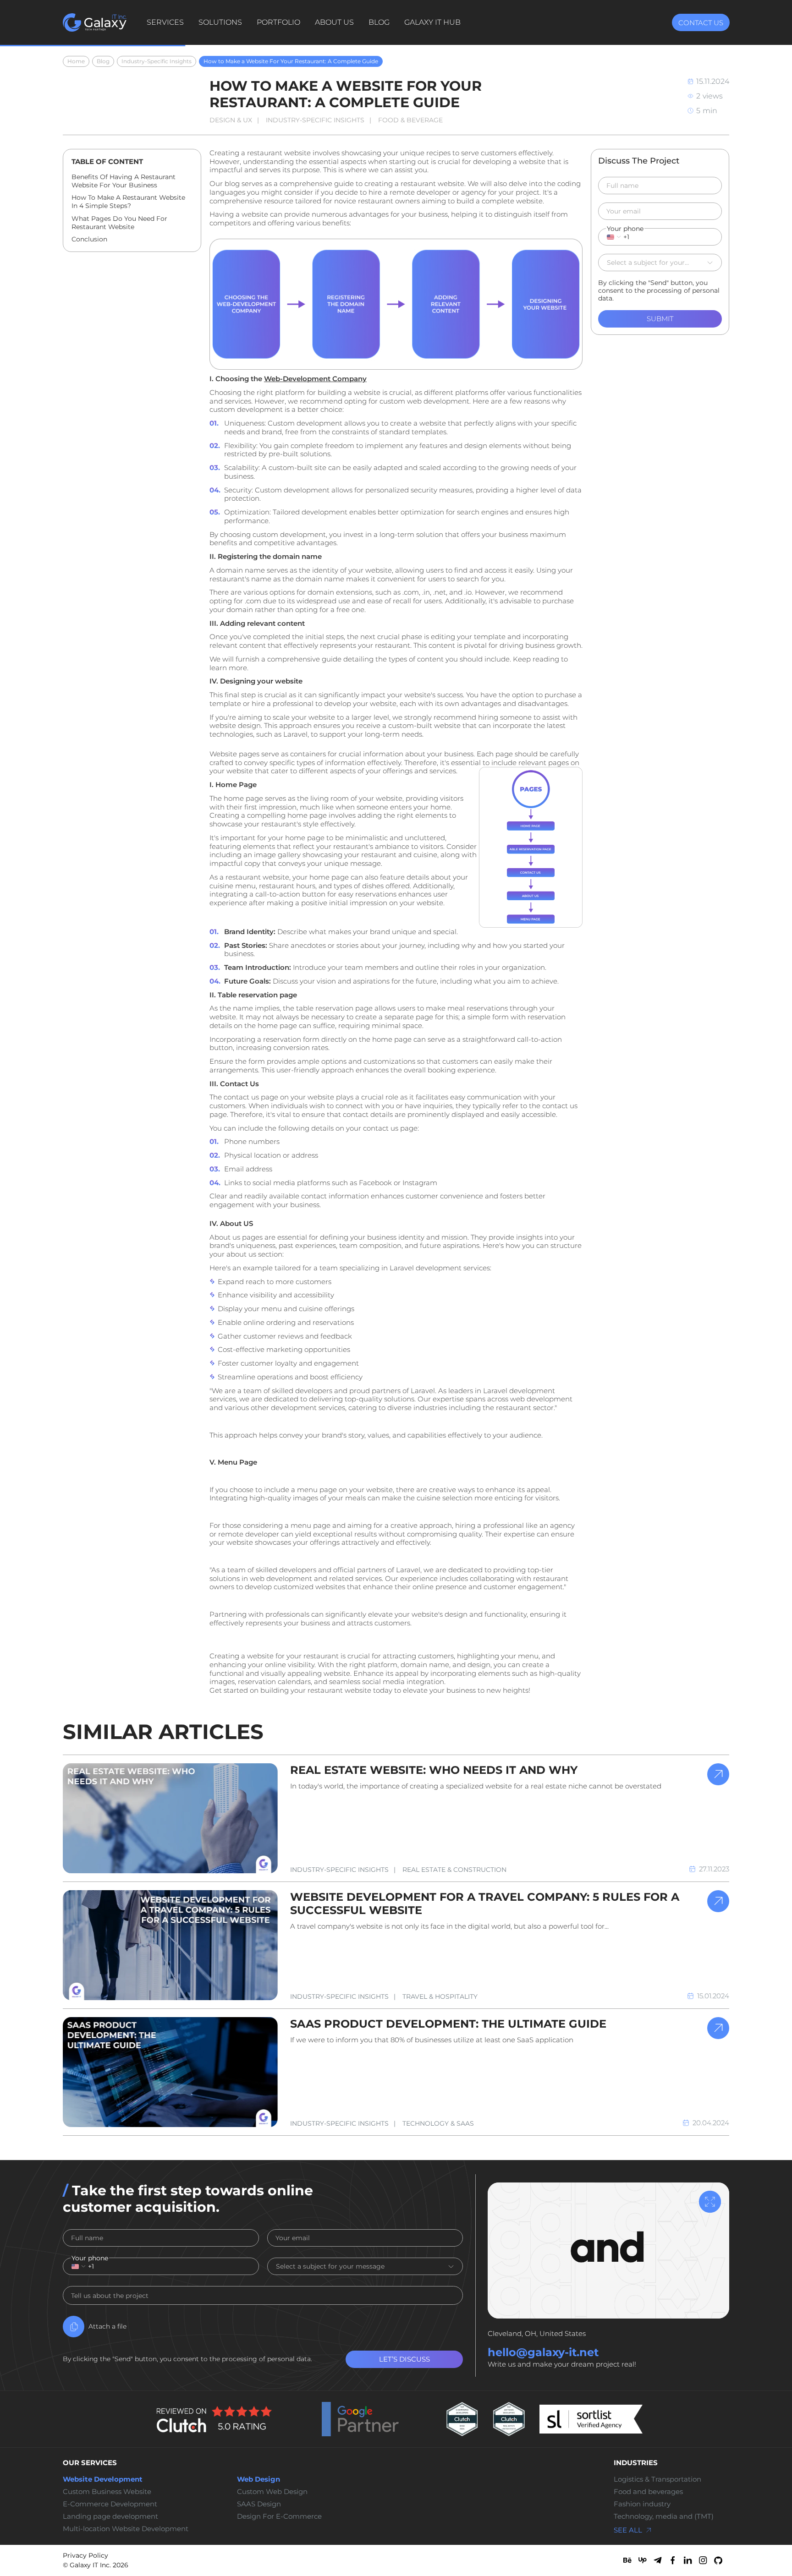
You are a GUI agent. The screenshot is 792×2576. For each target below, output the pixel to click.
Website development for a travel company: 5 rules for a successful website (485, 1903)
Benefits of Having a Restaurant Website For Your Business (124, 181)
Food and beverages (648, 2492)
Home (76, 61)
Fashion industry (642, 2504)
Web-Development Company (315, 379)
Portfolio (278, 22)
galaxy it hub (432, 22)
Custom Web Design (272, 2492)
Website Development (103, 2479)
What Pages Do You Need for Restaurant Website (119, 223)
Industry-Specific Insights (157, 61)
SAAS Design (259, 2504)
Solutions (220, 22)
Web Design (258, 2479)
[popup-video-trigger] (710, 2202)
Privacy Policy (85, 2556)
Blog (379, 22)
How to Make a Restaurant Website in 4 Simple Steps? (128, 202)
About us (334, 22)
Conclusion (89, 239)
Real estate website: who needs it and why (434, 1770)
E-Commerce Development (110, 2504)
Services (165, 22)
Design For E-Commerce (279, 2516)
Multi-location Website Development (126, 2529)
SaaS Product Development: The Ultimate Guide (448, 2024)
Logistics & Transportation (657, 2479)
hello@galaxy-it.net (543, 2352)
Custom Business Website (107, 2492)
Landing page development (110, 2516)
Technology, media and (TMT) (664, 2516)
